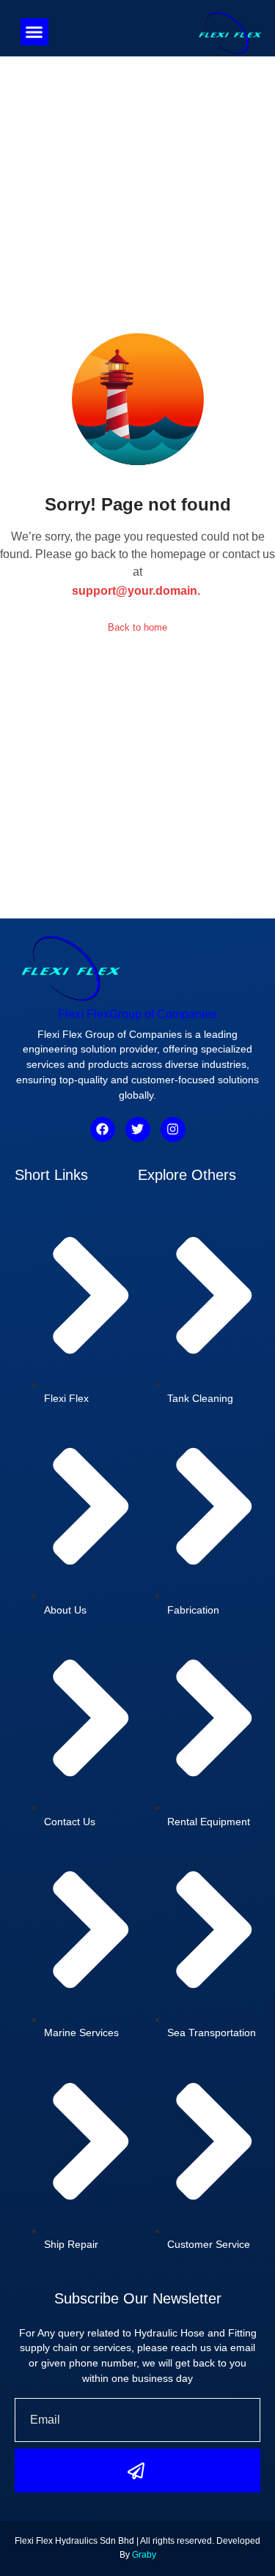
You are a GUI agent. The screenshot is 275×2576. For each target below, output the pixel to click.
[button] (34, 32)
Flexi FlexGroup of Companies (137, 1014)
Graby (144, 2555)
